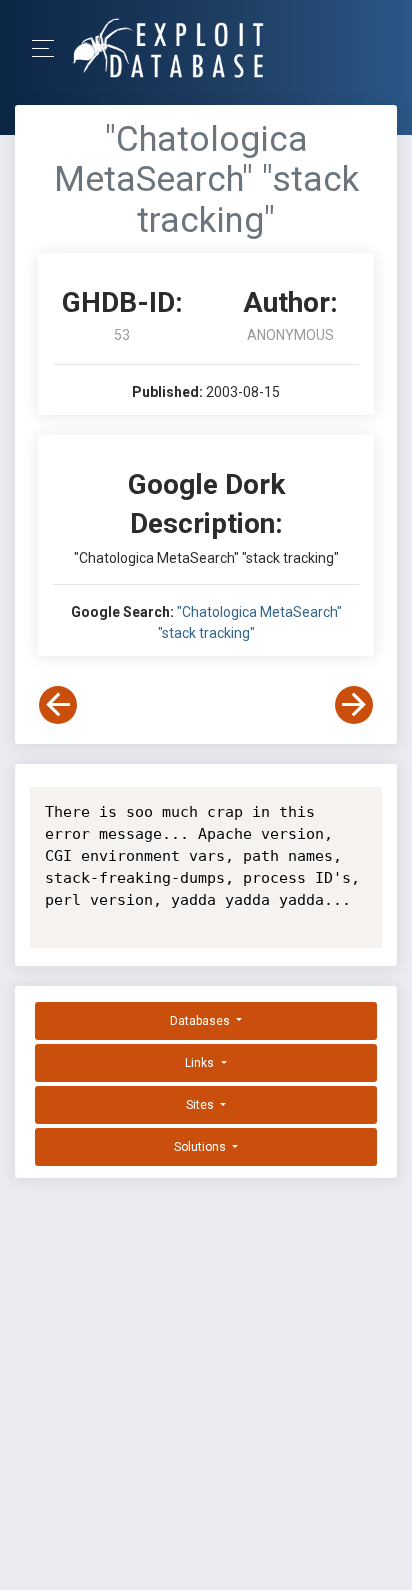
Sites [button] (201, 1105)
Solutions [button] (201, 1147)
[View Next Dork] (354, 705)
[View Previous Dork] (58, 705)
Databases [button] (201, 1021)
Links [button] (201, 1063)
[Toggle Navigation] (49, 48)
